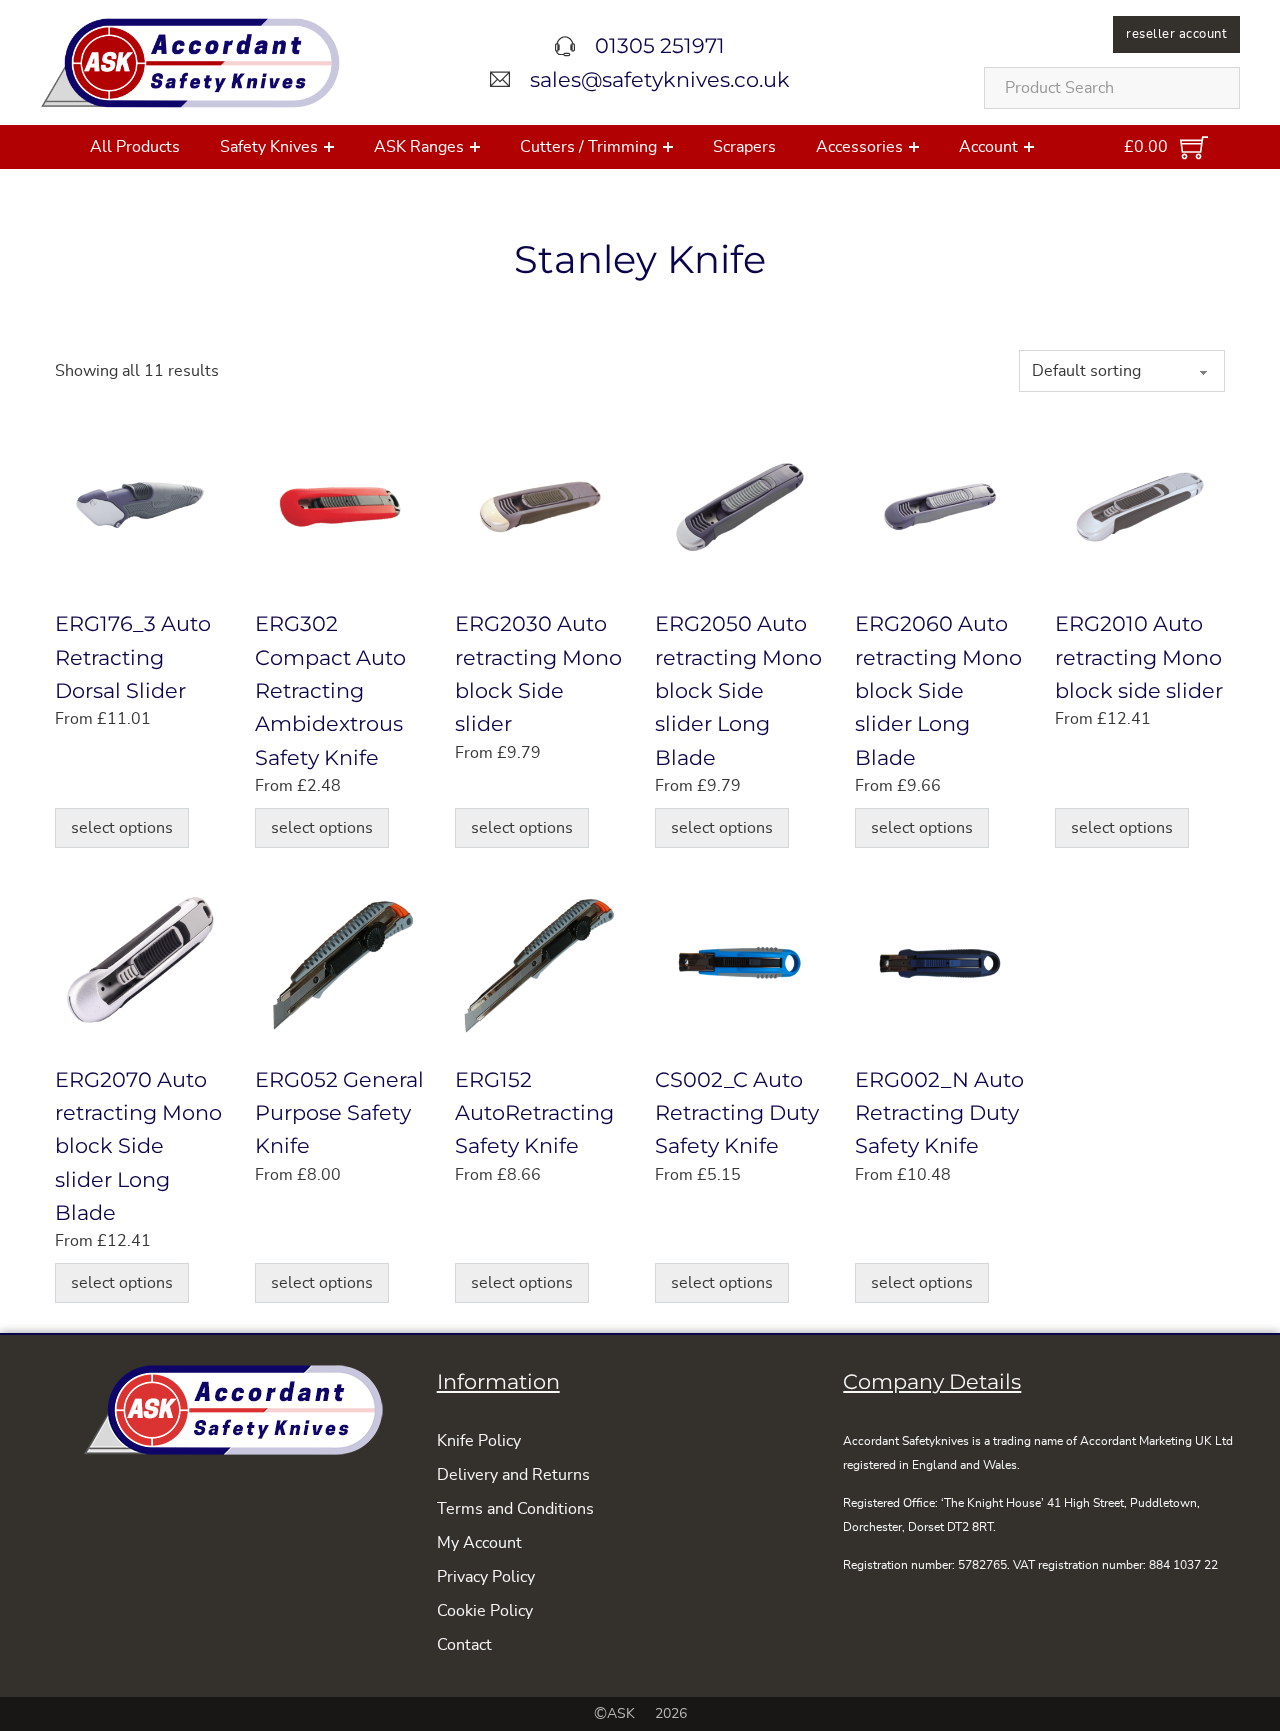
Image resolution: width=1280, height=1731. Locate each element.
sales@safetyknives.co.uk (660, 79)
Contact (464, 1645)
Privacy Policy (486, 1577)
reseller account (1176, 34)
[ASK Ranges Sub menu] (475, 147)
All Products (135, 147)
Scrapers (744, 147)
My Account (479, 1543)
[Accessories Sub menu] (914, 147)
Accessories (859, 147)
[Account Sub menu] (1029, 147)
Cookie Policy (485, 1611)
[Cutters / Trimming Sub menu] (668, 147)
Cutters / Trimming (588, 147)
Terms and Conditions (515, 1509)
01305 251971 (660, 45)
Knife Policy (479, 1441)
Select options (122, 828)
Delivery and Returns (513, 1475)
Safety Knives (269, 147)
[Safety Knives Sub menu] (329, 147)
